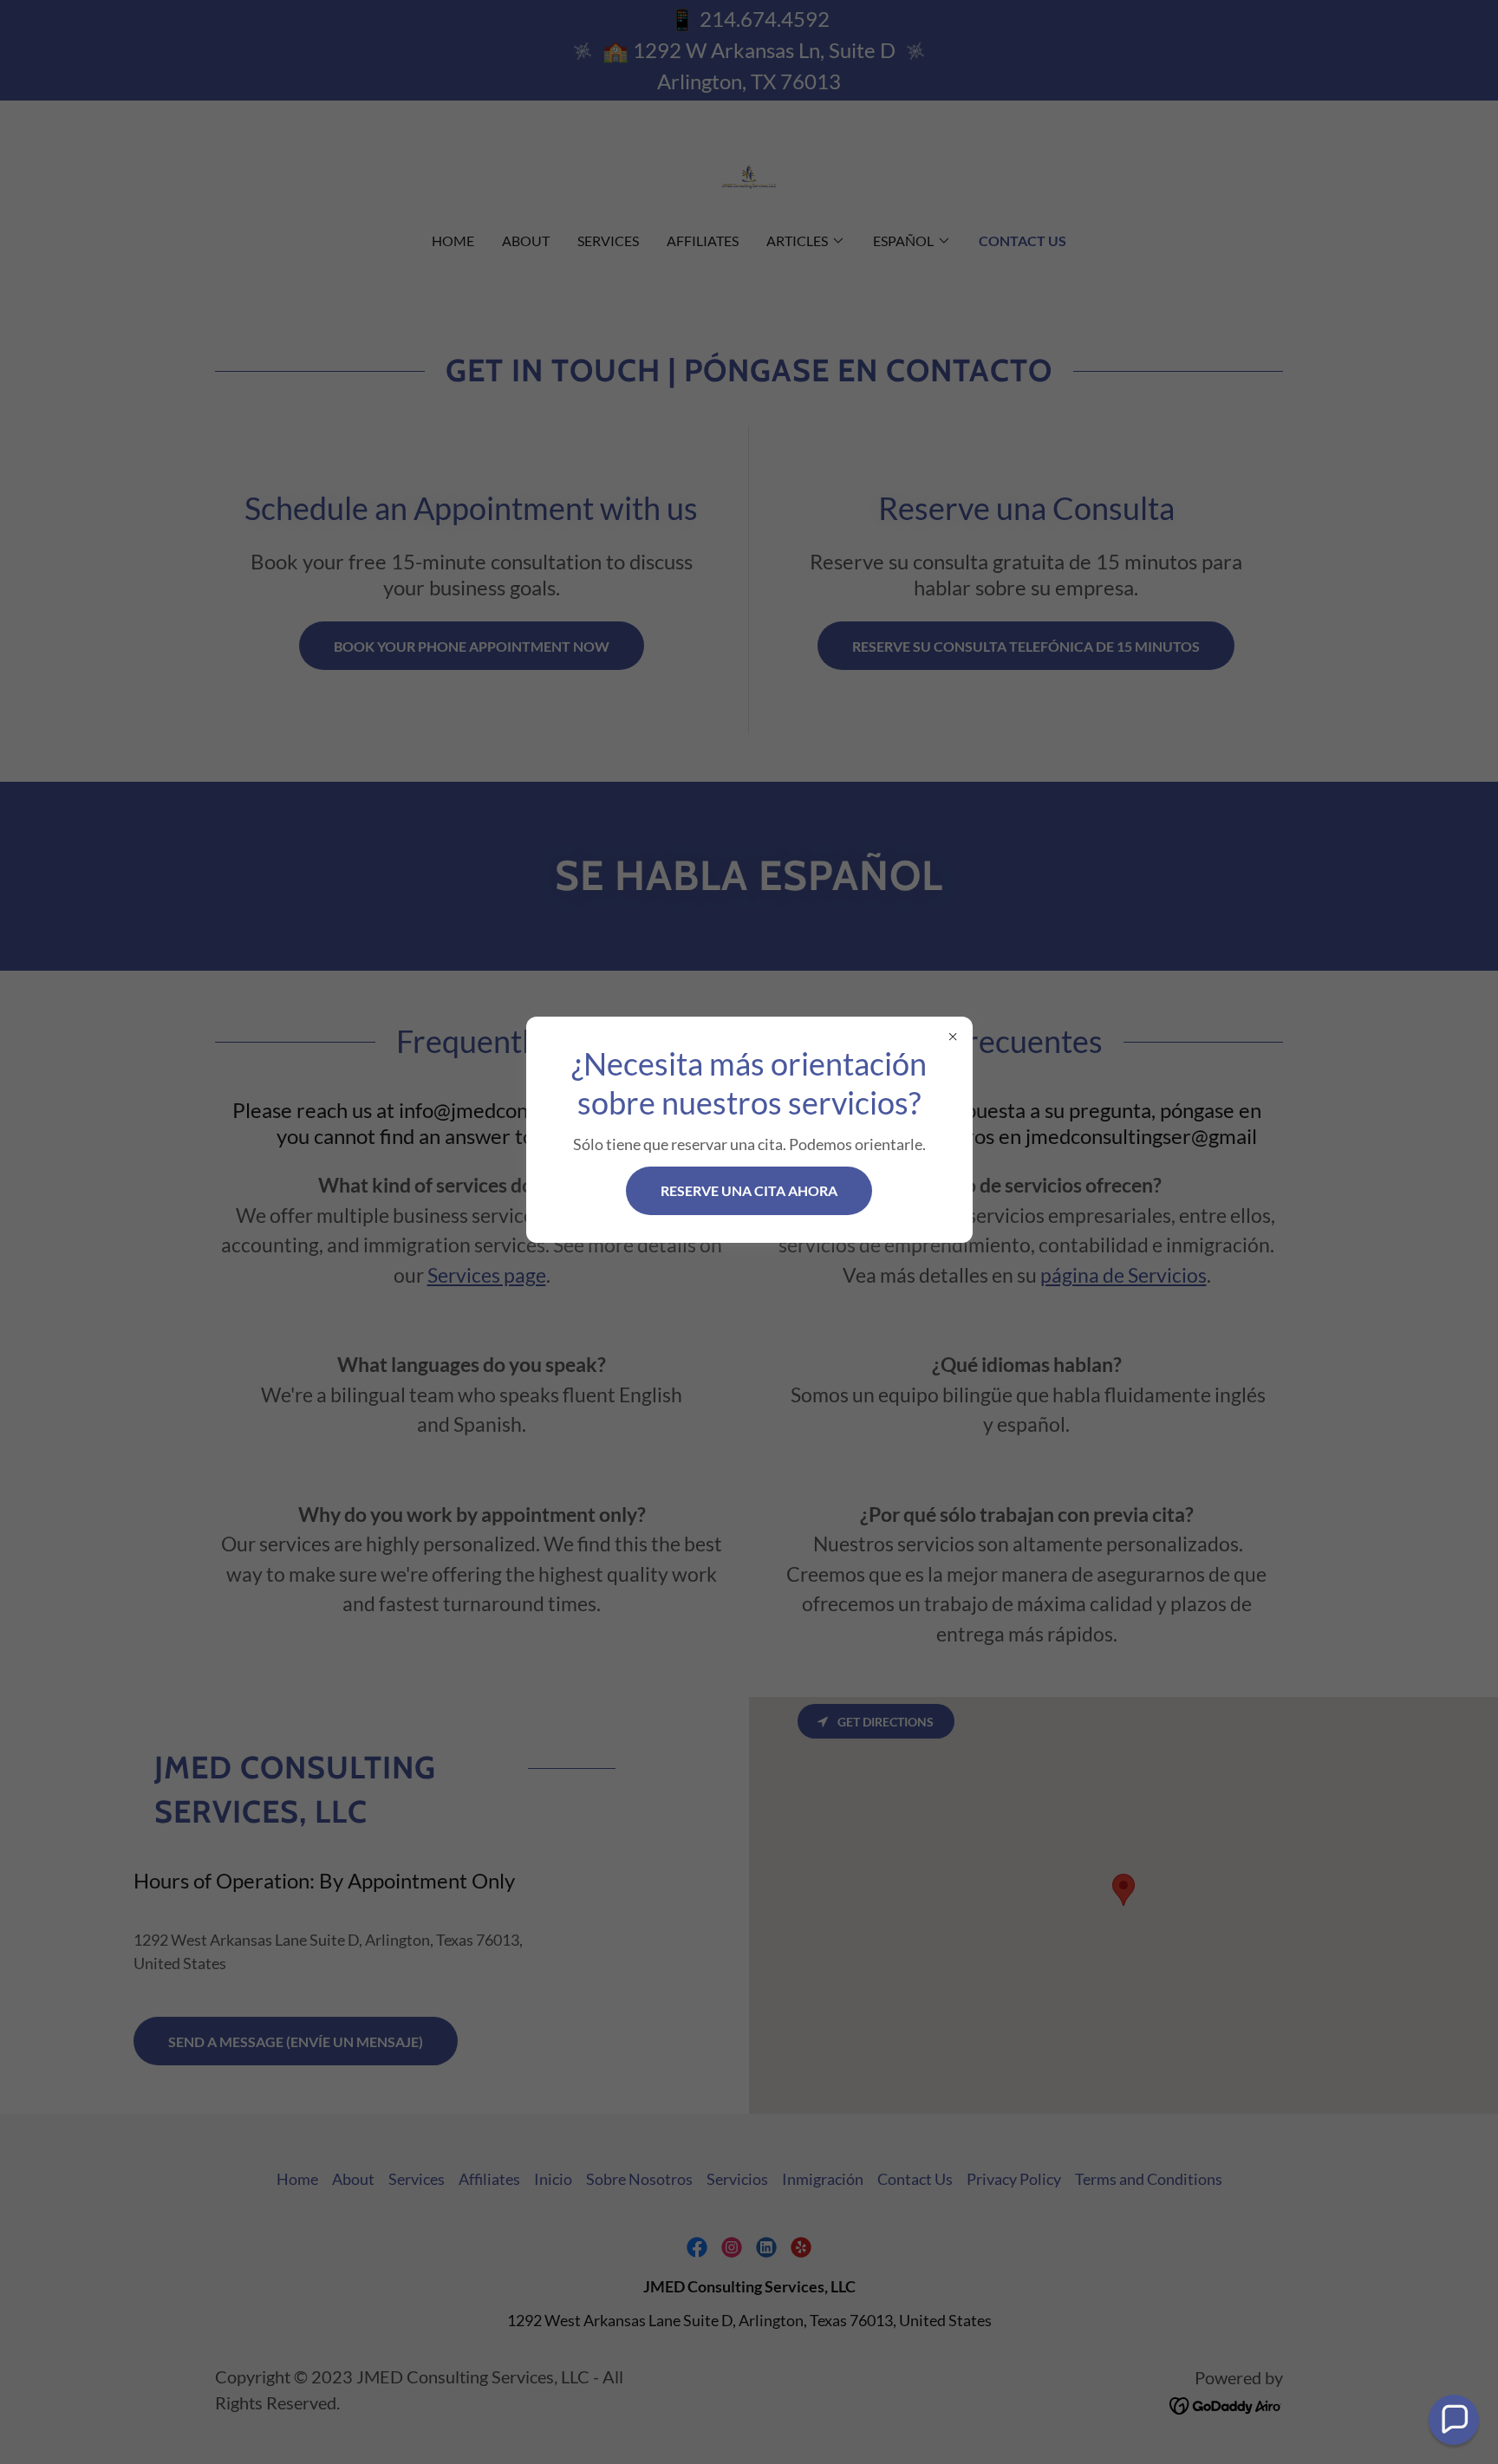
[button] (1454, 2420)
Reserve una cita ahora (749, 1190)
